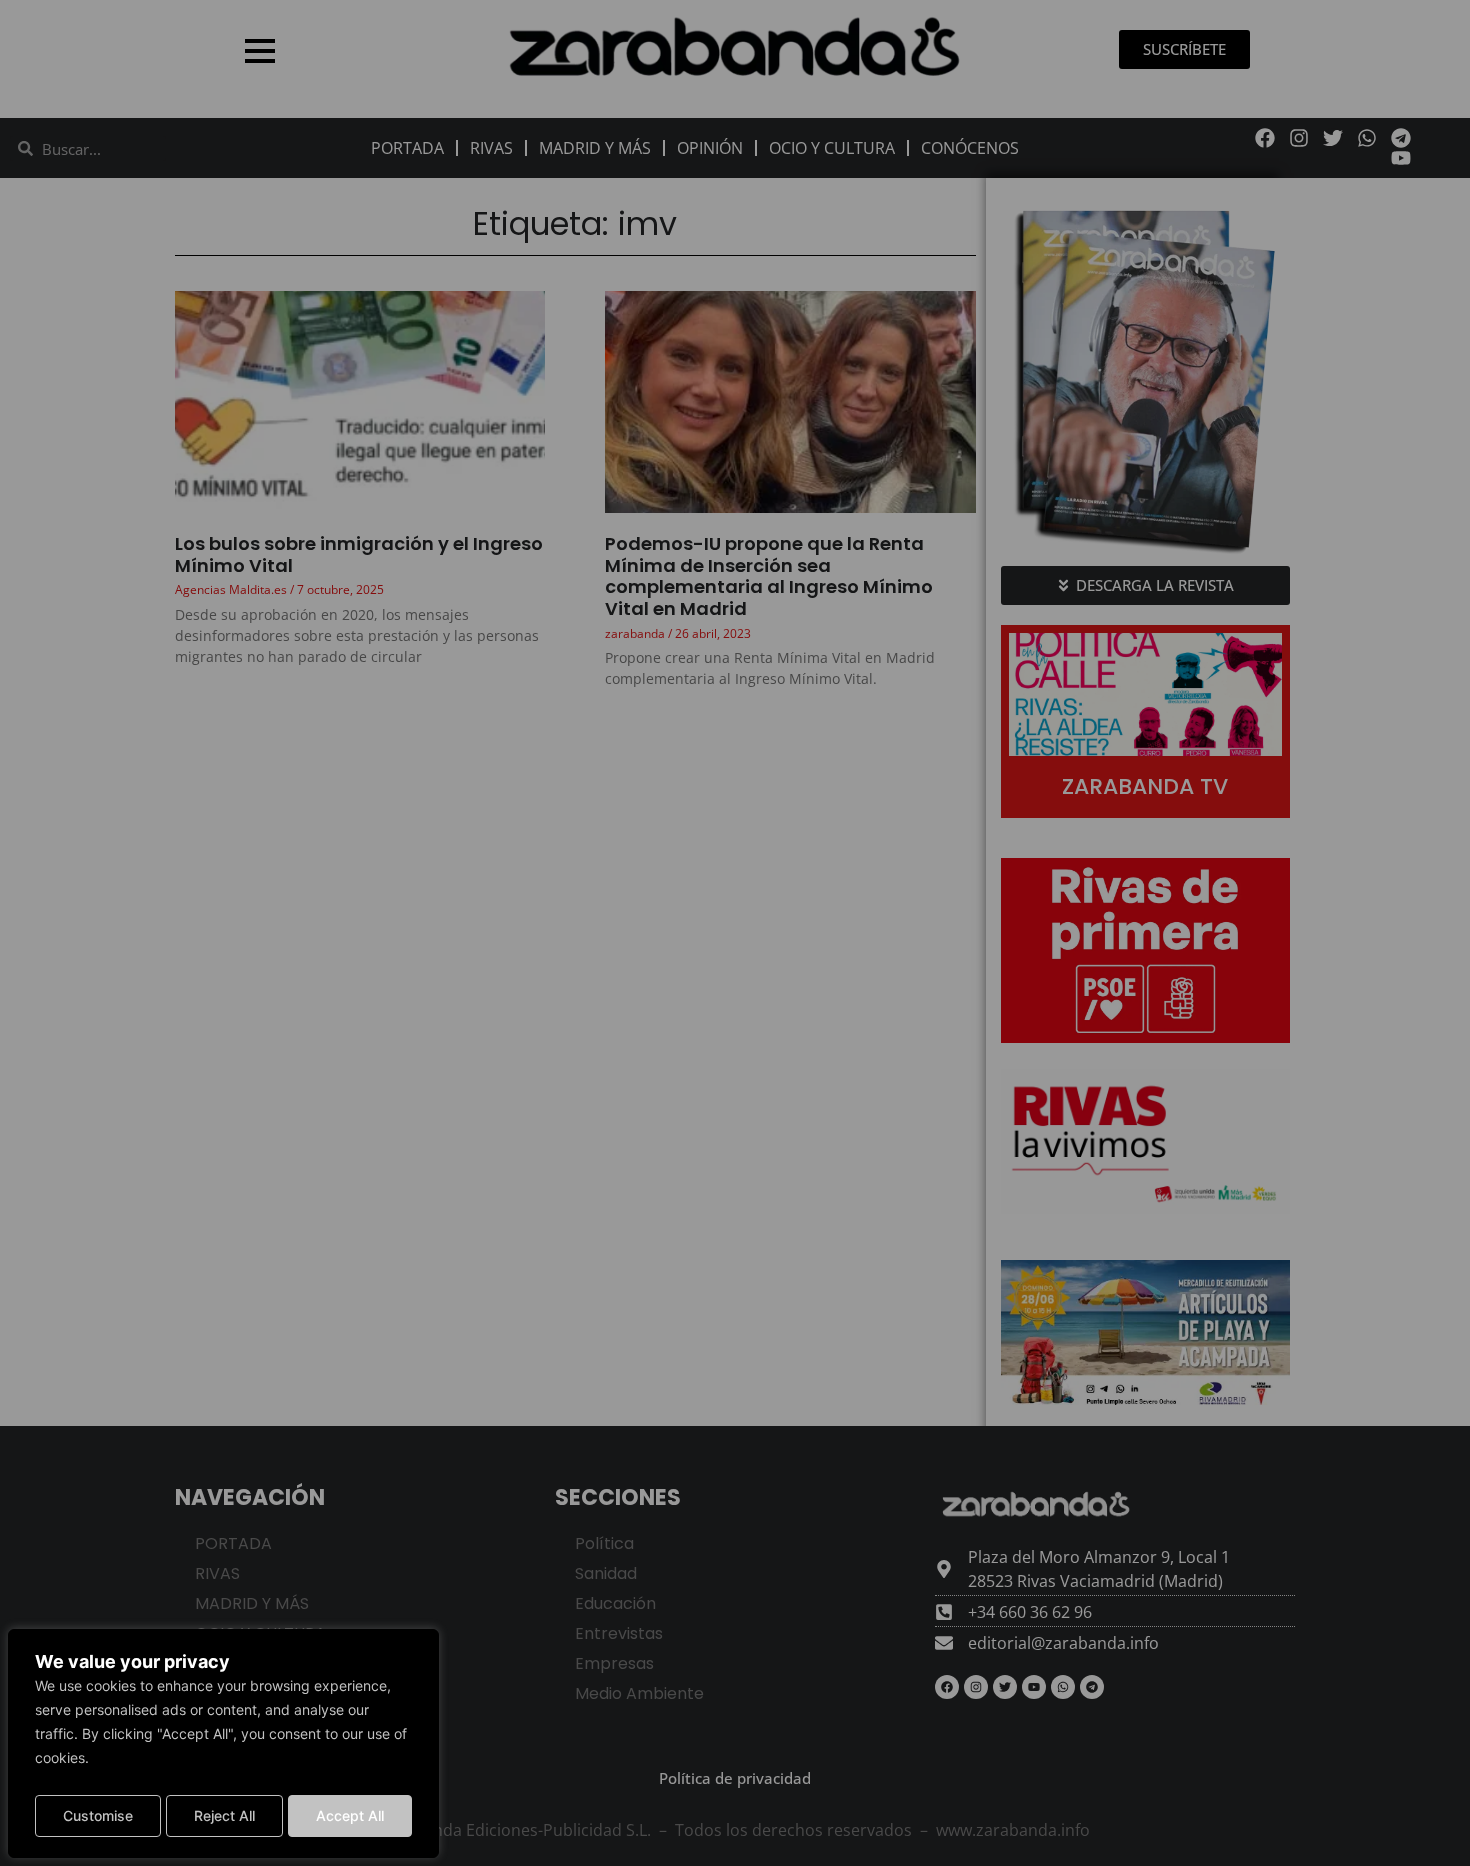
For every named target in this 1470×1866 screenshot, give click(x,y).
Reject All (224, 1815)
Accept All (350, 1815)
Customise (98, 1815)
